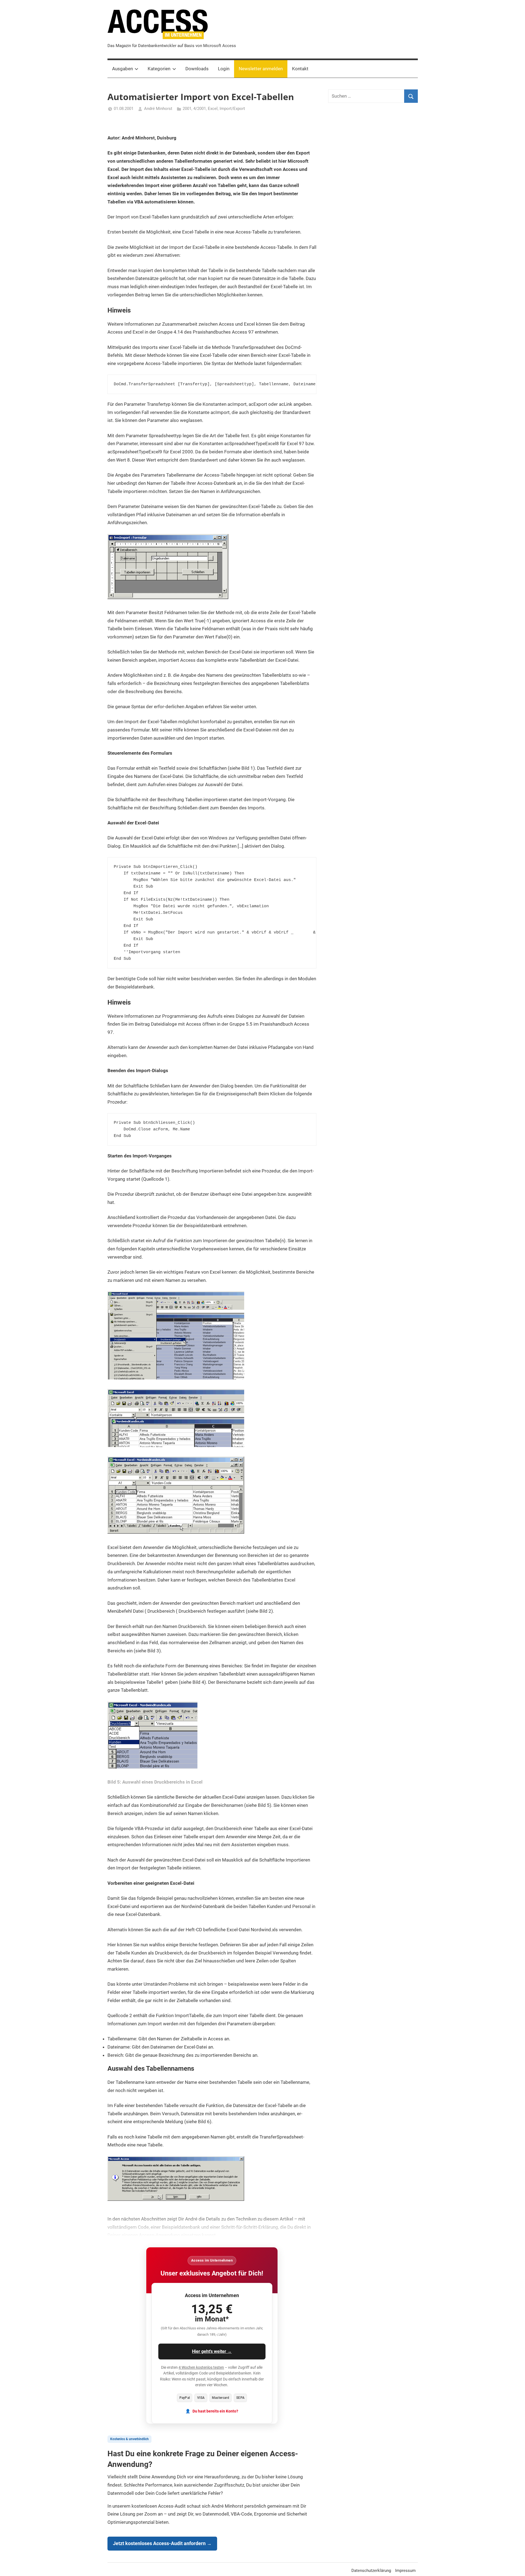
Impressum (405, 2571)
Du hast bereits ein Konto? (215, 2411)
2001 (187, 109)
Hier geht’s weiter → (212, 2351)
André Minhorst (158, 109)
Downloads (197, 69)
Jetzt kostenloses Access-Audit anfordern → (162, 2543)
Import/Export (232, 109)
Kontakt (300, 69)
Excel (213, 109)
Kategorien (159, 69)
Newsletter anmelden (261, 69)
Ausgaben (122, 69)
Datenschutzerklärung (371, 2571)
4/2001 (200, 109)
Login (224, 69)
